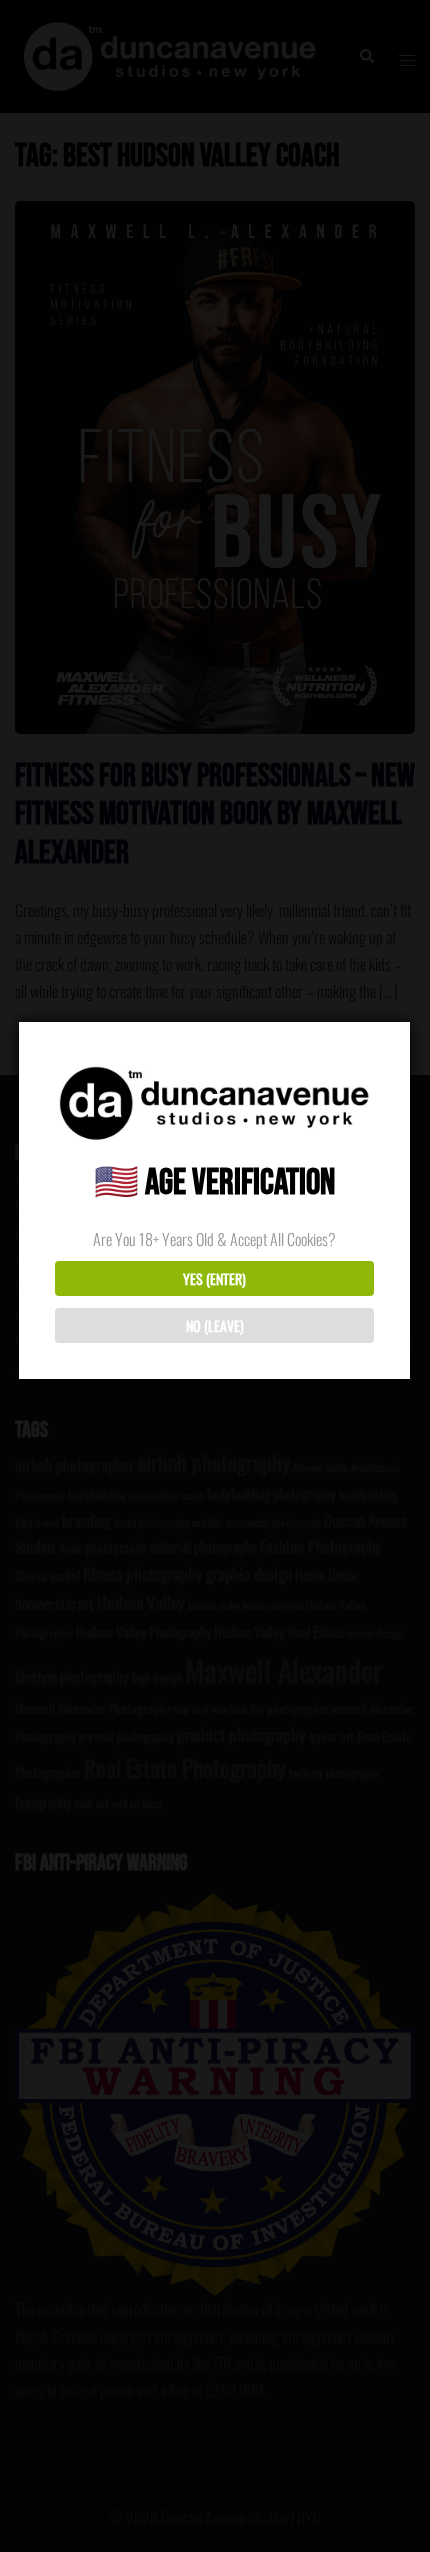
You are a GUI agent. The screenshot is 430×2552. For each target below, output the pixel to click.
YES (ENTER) (214, 1278)
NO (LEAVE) (215, 1325)
